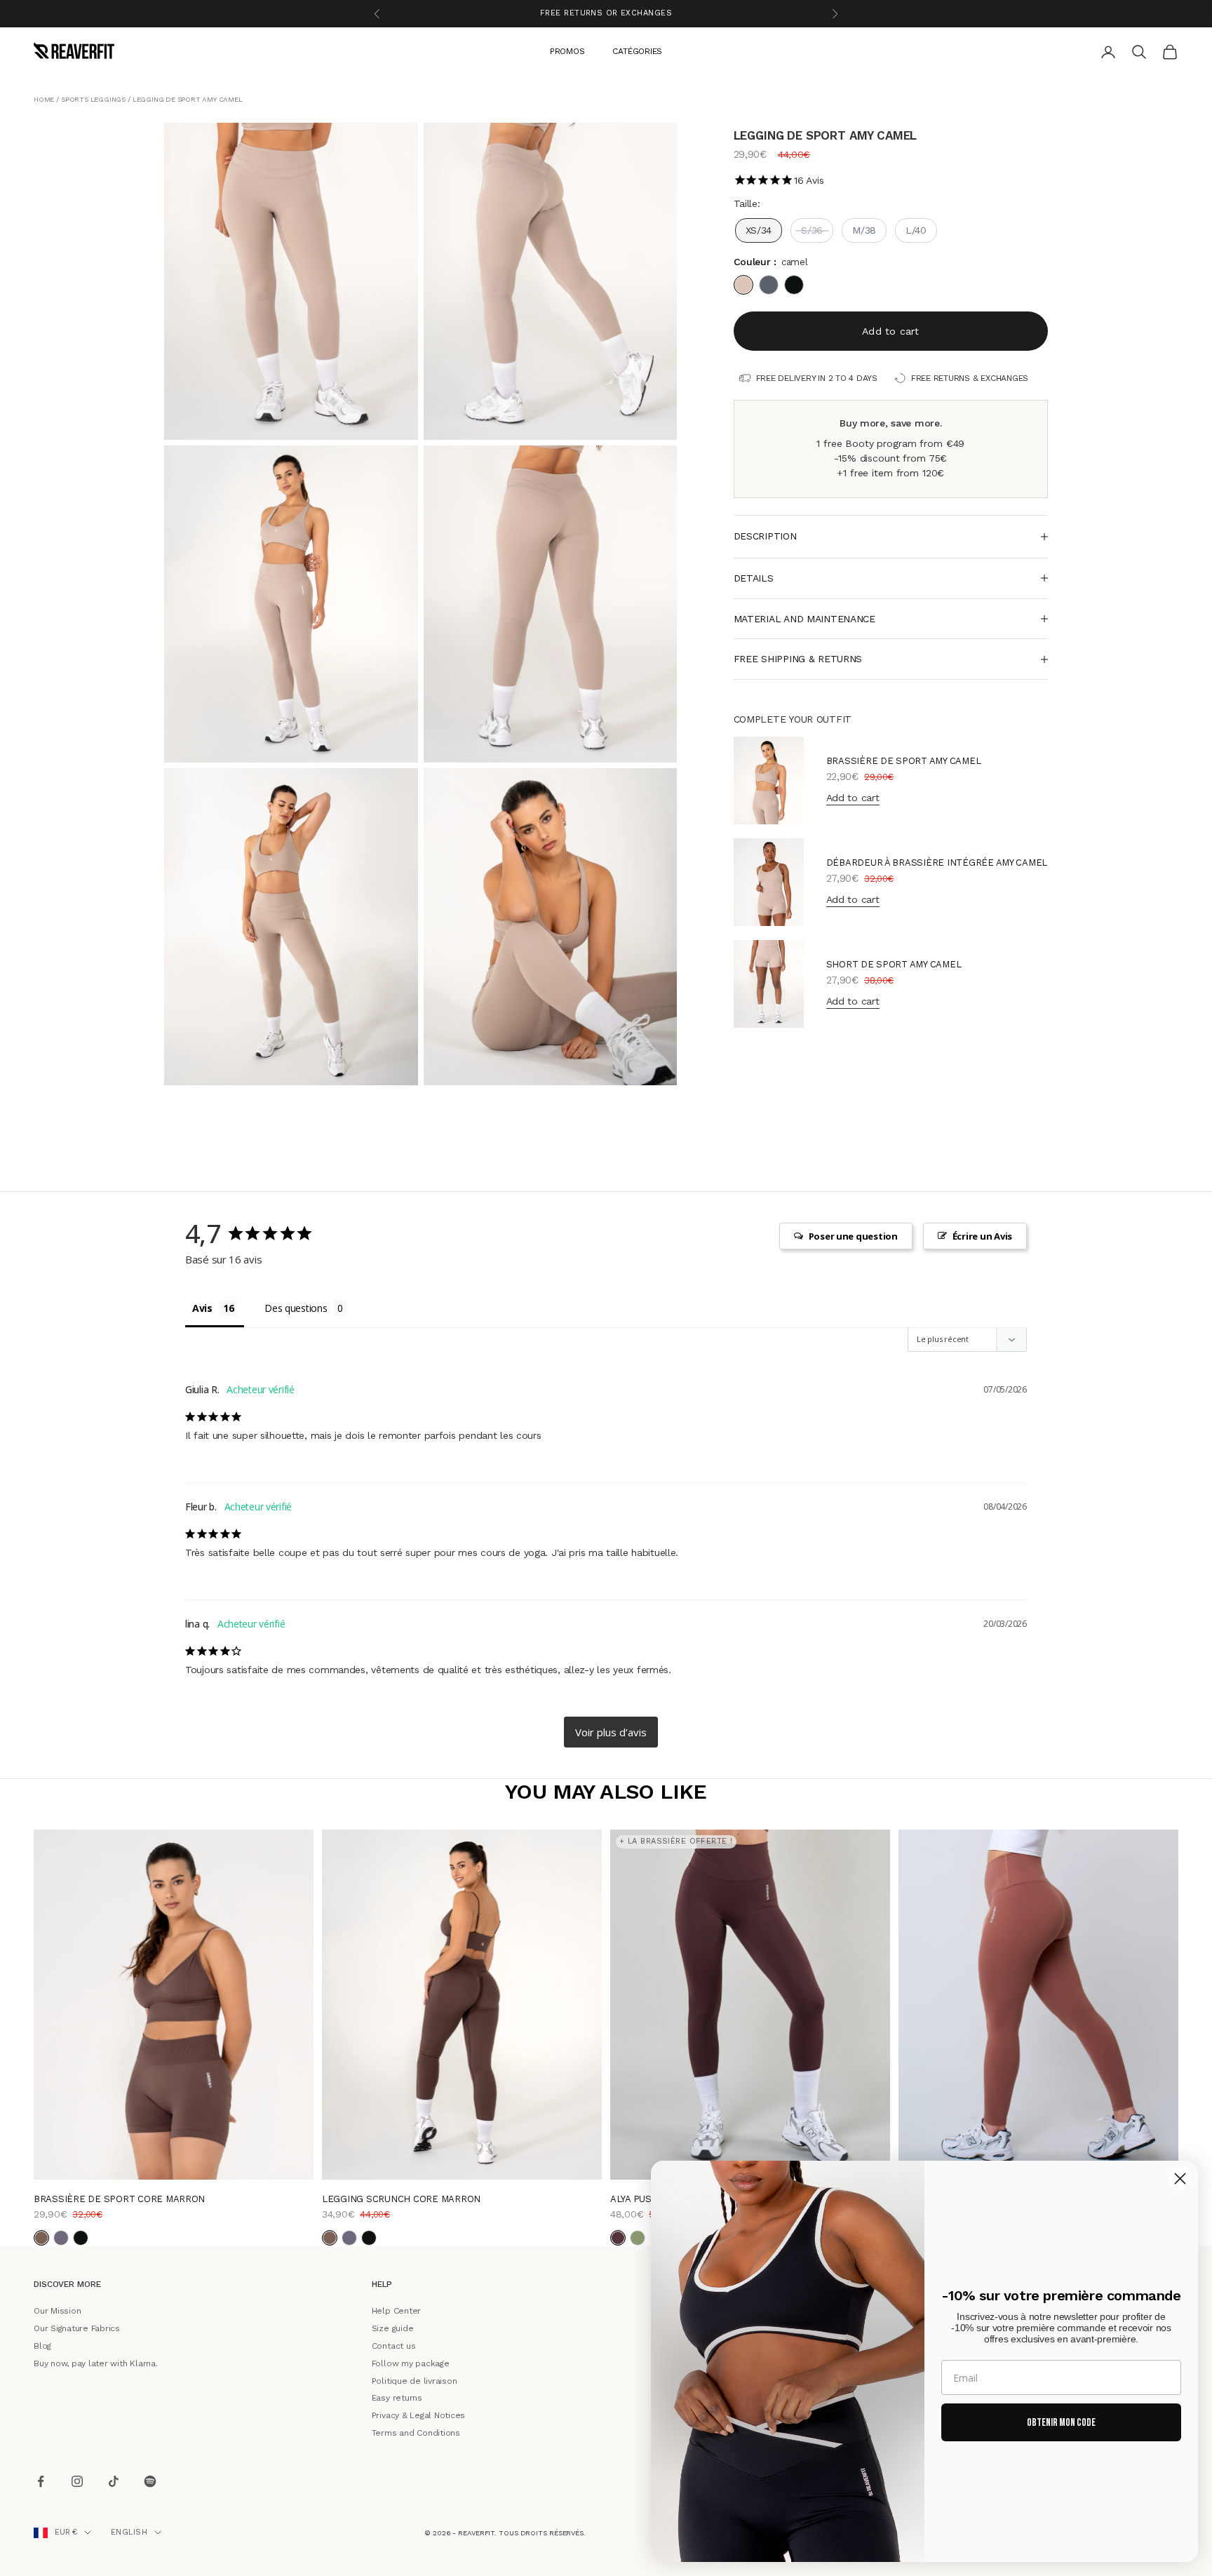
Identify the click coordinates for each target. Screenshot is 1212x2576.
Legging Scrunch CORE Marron (401, 2199)
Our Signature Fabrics (77, 2328)
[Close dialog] (1180, 2179)
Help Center (396, 2311)
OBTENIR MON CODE (1061, 2423)
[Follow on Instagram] (77, 2482)
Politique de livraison (415, 2380)
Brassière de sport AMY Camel (904, 761)
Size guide (393, 2328)
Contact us (394, 2346)
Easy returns (397, 2398)
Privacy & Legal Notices (418, 2415)
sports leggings (93, 99)
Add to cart (890, 331)
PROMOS (567, 51)
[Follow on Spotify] (150, 2482)
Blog (42, 2346)
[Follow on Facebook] (41, 2482)
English (129, 2532)
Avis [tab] (202, 1307)
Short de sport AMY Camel (894, 964)
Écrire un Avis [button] (982, 1236)
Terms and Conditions (416, 2433)
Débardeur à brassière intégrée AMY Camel (937, 863)
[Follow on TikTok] (114, 2482)
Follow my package (411, 2363)
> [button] (611, 1732)
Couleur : (771, 262)
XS (416, 2159)
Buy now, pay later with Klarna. (96, 2363)
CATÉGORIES (637, 51)
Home (44, 99)
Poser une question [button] (853, 1236)
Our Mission (57, 2311)
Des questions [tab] (296, 1307)
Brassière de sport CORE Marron (119, 2199)
